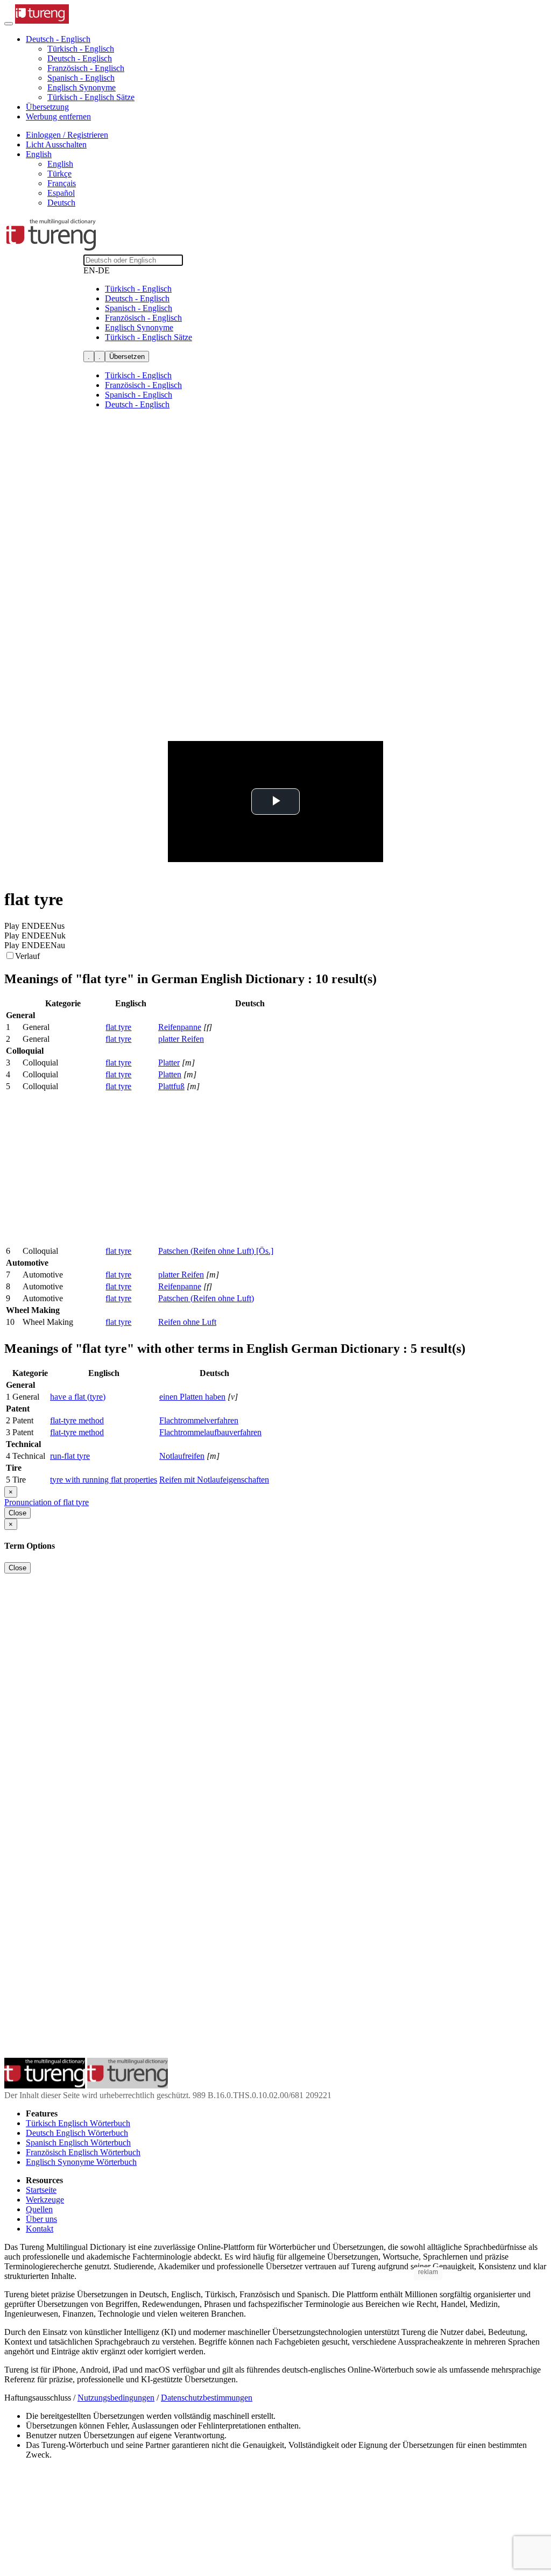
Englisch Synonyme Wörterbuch (81, 2162)
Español (61, 193)
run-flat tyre (70, 1456)
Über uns (41, 2219)
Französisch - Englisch (86, 68)
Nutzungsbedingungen (116, 2398)
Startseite (41, 2190)
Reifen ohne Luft (187, 1322)
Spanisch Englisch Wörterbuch (78, 2143)
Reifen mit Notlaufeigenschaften (214, 1480)
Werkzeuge (45, 2200)
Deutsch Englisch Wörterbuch (77, 2133)
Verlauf (27, 956)
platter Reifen (181, 1039)
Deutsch (61, 203)
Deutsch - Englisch (80, 58)
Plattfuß (171, 1086)
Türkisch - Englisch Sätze (91, 97)
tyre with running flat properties (104, 1480)
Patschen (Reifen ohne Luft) (206, 1298)
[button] (58, 39)
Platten (170, 1074)
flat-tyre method (77, 1420)
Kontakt (40, 2229)
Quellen (39, 2209)
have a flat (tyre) (78, 1397)
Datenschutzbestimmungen (207, 2398)
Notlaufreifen (182, 1456)
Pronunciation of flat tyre (47, 1502)
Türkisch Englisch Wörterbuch (78, 2123)
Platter (169, 1063)
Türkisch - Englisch (81, 49)
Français (62, 183)
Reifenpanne (180, 1027)
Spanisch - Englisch (81, 78)
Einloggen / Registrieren (67, 135)
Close (17, 1513)
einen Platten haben (192, 1397)
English (60, 164)
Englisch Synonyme (82, 87)
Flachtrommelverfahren (199, 1420)
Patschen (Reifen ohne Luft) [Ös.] (216, 1251)
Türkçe (59, 174)
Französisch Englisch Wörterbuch (83, 2152)
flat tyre (118, 1027)
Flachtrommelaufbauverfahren (210, 1432)
